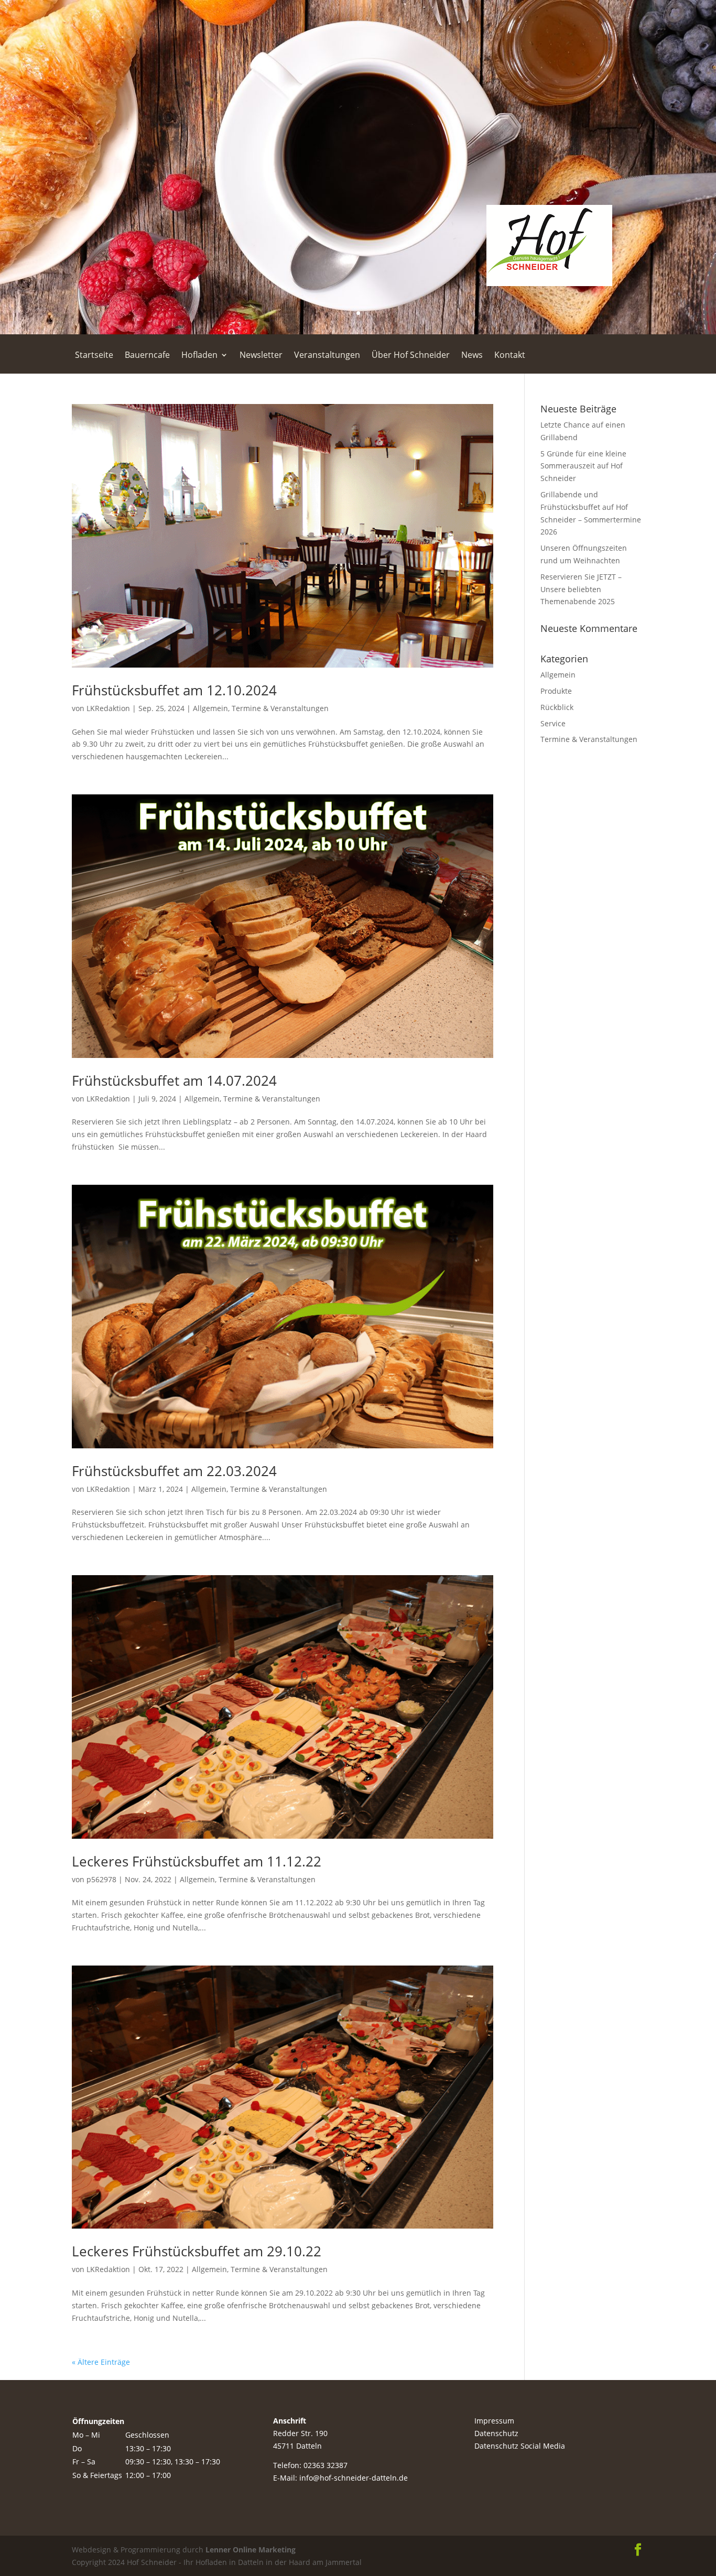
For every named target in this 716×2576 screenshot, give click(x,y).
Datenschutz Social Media (520, 2446)
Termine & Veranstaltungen (280, 708)
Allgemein (210, 708)
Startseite (94, 356)
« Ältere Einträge (101, 2362)
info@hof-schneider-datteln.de (354, 2478)
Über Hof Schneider (411, 356)
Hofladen (199, 356)
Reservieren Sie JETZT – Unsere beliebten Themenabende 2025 (581, 589)
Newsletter (261, 356)
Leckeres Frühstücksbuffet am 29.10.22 (197, 2251)
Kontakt (510, 356)
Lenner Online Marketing (249, 2550)
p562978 (101, 1879)
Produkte (556, 691)
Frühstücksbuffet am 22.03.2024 (174, 1471)
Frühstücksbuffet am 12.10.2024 (174, 690)
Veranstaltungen (327, 356)
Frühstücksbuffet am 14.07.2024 (174, 1080)
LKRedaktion (108, 708)
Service (553, 723)
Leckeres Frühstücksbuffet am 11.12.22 (197, 1861)
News (472, 356)
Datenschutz (496, 2433)
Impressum (494, 2421)
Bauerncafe (147, 356)
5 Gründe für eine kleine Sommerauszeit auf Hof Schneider (583, 466)
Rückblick (557, 707)
